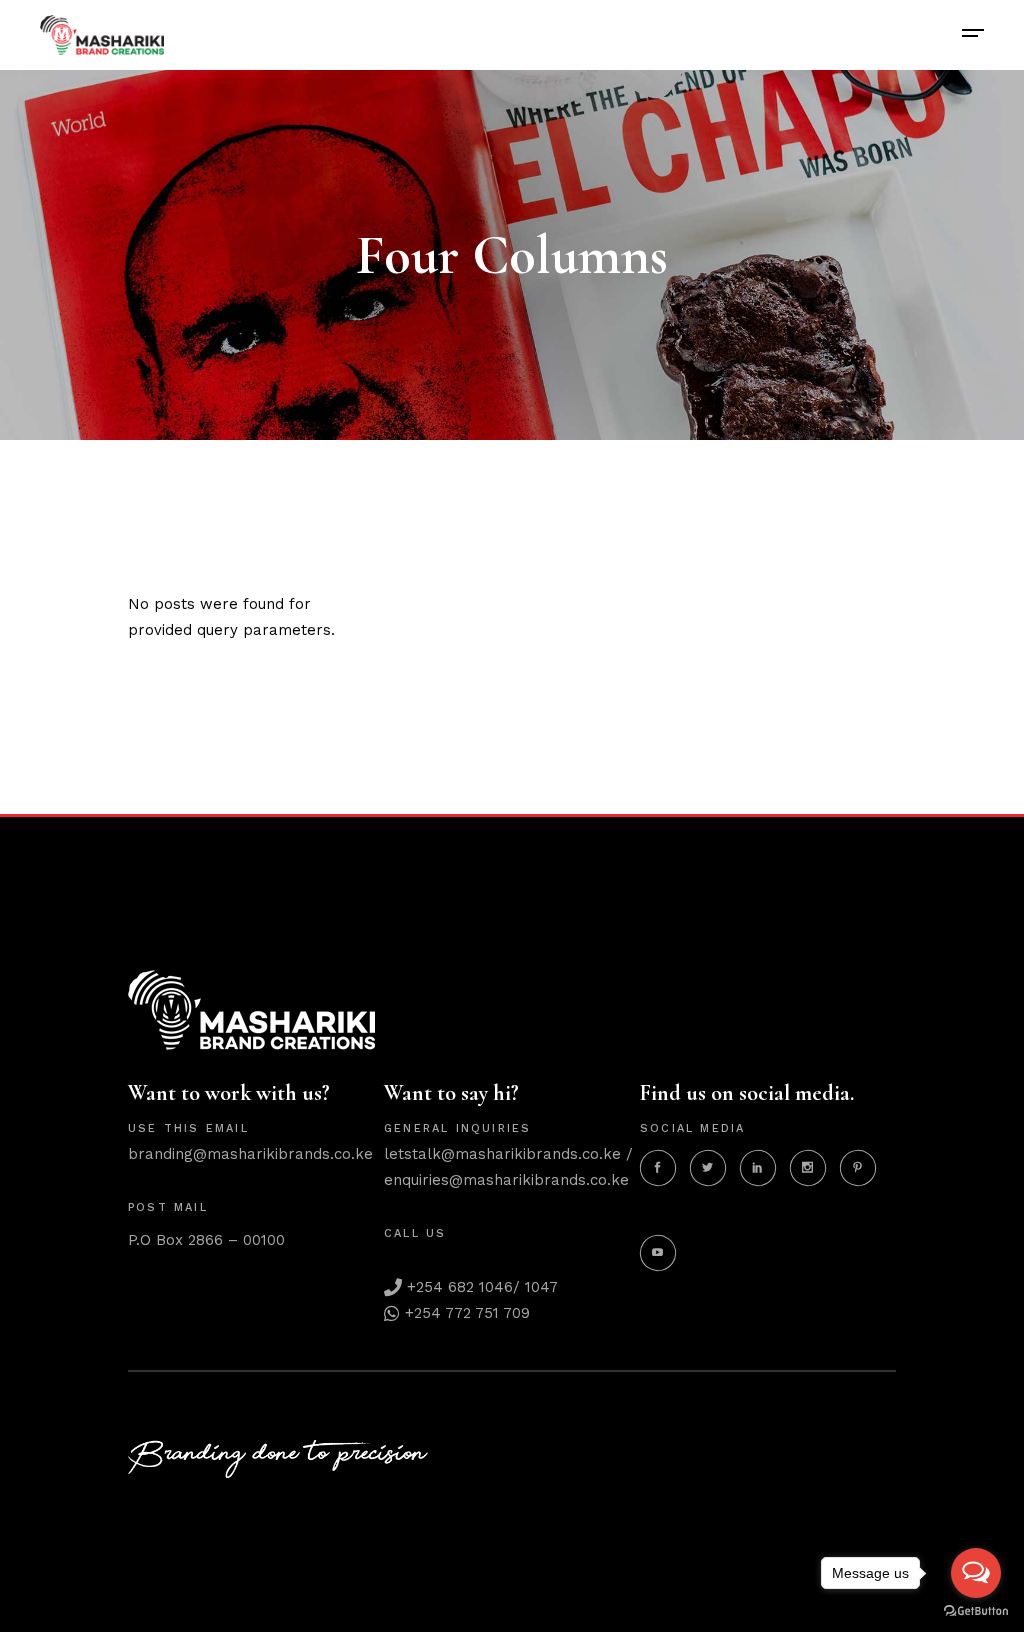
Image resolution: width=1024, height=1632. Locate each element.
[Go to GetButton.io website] (976, 1611)
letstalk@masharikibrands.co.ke (502, 1154)
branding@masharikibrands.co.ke (250, 1154)
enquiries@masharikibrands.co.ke (506, 1180)
